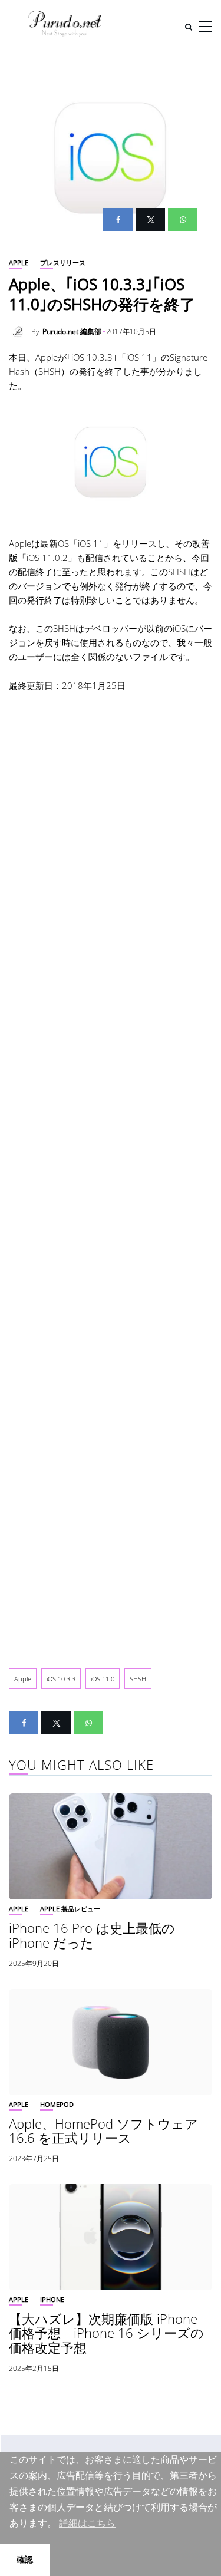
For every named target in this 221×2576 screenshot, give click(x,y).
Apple (19, 263)
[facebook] (118, 220)
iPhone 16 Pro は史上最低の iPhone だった (92, 1935)
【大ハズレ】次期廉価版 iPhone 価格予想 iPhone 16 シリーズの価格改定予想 (106, 2333)
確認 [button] (25, 2559)
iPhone (52, 2299)
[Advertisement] (111, 1171)
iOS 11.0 (103, 1679)
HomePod (57, 2104)
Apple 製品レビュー (70, 1909)
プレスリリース (63, 263)
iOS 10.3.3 (61, 1679)
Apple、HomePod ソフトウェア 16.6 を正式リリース (103, 2130)
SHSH (138, 1679)
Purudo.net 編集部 (72, 332)
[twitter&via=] (150, 220)
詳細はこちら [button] (87, 2523)
